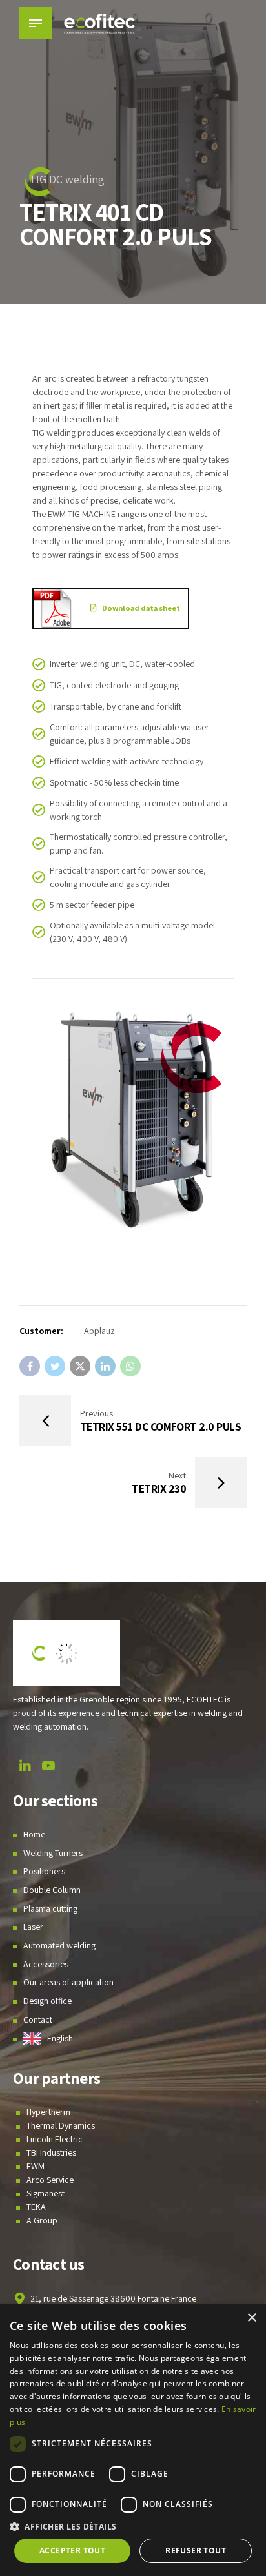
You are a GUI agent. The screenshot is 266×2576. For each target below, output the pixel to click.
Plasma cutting (50, 1908)
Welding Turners (53, 1853)
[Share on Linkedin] (105, 1366)
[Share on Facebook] (30, 1366)
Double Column (52, 1890)
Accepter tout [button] (72, 2550)
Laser (33, 1927)
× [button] (251, 2318)
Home (34, 1834)
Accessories (46, 1964)
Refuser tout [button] (196, 2550)
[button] (133, 2527)
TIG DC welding (67, 179)
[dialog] (133, 2440)
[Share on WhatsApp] (130, 1366)
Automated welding (59, 1945)
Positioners (44, 1871)
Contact (38, 2019)
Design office (47, 2001)
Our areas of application (68, 1982)
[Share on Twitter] (55, 1366)
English (60, 2038)
